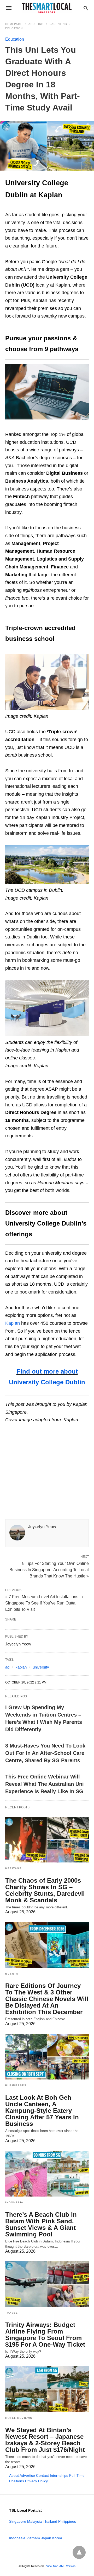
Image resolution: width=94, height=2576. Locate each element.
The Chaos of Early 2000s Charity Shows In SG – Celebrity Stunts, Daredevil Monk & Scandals (45, 1890)
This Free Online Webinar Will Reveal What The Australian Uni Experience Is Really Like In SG (45, 1784)
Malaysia (34, 2521)
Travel (11, 2313)
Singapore (18, 2521)
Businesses (16, 2085)
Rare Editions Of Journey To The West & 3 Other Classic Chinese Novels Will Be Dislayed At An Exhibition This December (47, 1999)
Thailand (50, 2521)
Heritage (13, 1868)
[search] (86, 8)
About (14, 2475)
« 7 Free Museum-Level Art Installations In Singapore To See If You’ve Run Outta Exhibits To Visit (44, 1603)
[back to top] (79, 2552)
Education (14, 28)
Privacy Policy (36, 2481)
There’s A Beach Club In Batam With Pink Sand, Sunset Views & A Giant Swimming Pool (41, 2224)
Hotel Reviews (19, 2418)
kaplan (21, 1667)
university (41, 1667)
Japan (46, 2538)
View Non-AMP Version (61, 2566)
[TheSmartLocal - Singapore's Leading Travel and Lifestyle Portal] (47, 8)
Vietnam (33, 2538)
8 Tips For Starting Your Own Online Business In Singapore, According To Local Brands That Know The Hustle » (49, 1569)
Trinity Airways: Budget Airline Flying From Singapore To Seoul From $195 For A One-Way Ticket (45, 2335)
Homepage (14, 24)
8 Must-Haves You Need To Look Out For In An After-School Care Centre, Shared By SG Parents (45, 1753)
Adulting (36, 24)
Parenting (58, 24)
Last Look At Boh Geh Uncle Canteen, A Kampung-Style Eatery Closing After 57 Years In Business (42, 2111)
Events (12, 1974)
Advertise (27, 2475)
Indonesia (14, 2202)
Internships (59, 2475)
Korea (57, 2538)
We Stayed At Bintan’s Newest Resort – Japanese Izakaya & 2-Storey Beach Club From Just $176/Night (45, 2440)
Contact (42, 2475)
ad (7, 1667)
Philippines (67, 2521)
